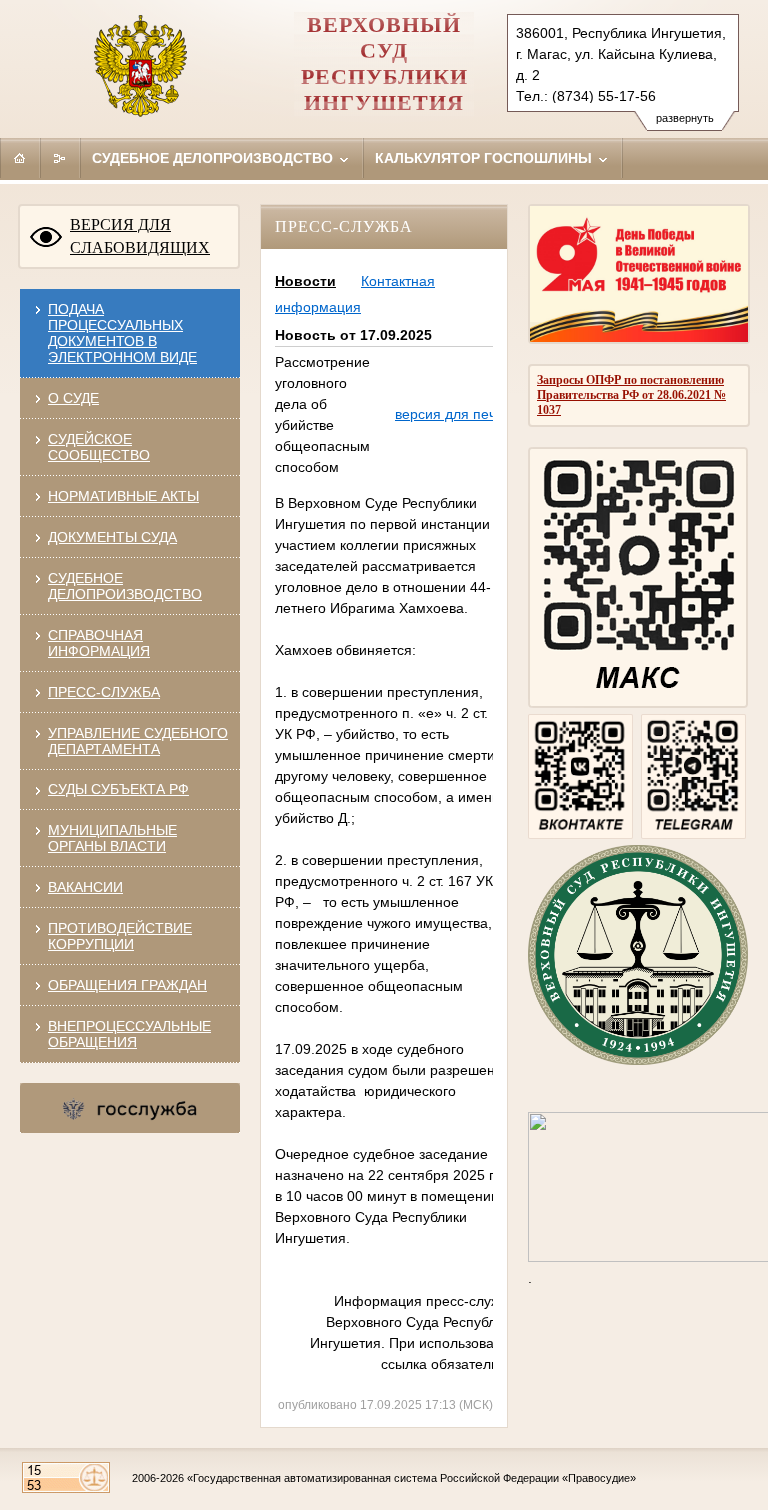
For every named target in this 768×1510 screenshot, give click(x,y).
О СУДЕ (73, 398)
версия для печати (456, 414)
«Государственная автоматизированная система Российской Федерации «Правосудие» (411, 1478)
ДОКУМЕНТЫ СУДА (112, 537)
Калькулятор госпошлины (485, 158)
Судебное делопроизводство (214, 158)
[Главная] (20, 158)
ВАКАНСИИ (85, 887)
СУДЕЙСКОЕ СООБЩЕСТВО (99, 447)
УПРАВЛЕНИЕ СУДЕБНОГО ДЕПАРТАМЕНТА (138, 741)
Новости (305, 281)
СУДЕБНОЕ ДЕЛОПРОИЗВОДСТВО (125, 586)
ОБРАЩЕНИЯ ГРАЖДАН (127, 985)
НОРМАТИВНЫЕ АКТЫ (123, 496)
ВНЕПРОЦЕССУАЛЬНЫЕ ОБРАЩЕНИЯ (129, 1034)
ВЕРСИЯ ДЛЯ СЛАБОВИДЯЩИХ (140, 236)
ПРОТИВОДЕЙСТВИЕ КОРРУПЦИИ (120, 936)
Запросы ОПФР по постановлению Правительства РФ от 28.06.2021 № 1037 (631, 395)
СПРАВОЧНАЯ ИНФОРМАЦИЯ (99, 643)
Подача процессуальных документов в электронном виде (122, 333)
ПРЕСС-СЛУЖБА (104, 692)
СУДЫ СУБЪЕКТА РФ (118, 789)
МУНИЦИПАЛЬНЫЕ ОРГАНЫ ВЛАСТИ (112, 838)
